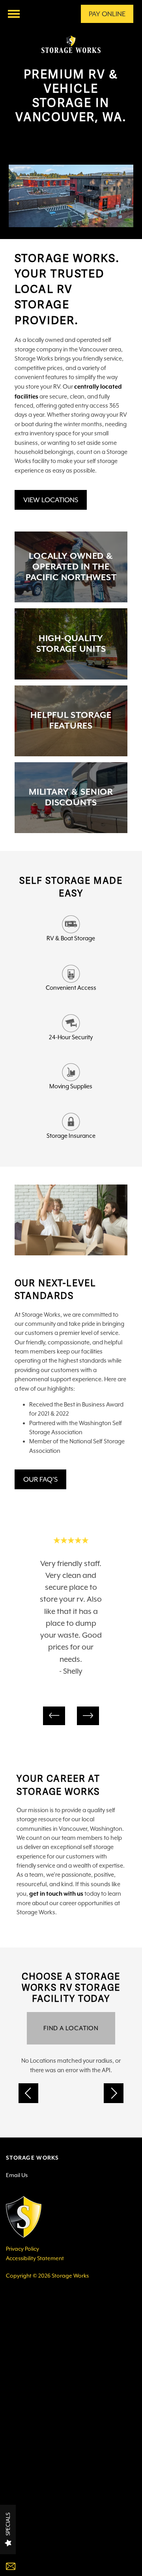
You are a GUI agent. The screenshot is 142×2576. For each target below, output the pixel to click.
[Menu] (14, 14)
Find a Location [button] (71, 2028)
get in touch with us (56, 1894)
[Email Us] (35, 2567)
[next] (88, 1716)
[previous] (54, 1716)
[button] (107, 14)
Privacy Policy (22, 2249)
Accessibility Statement (35, 2258)
